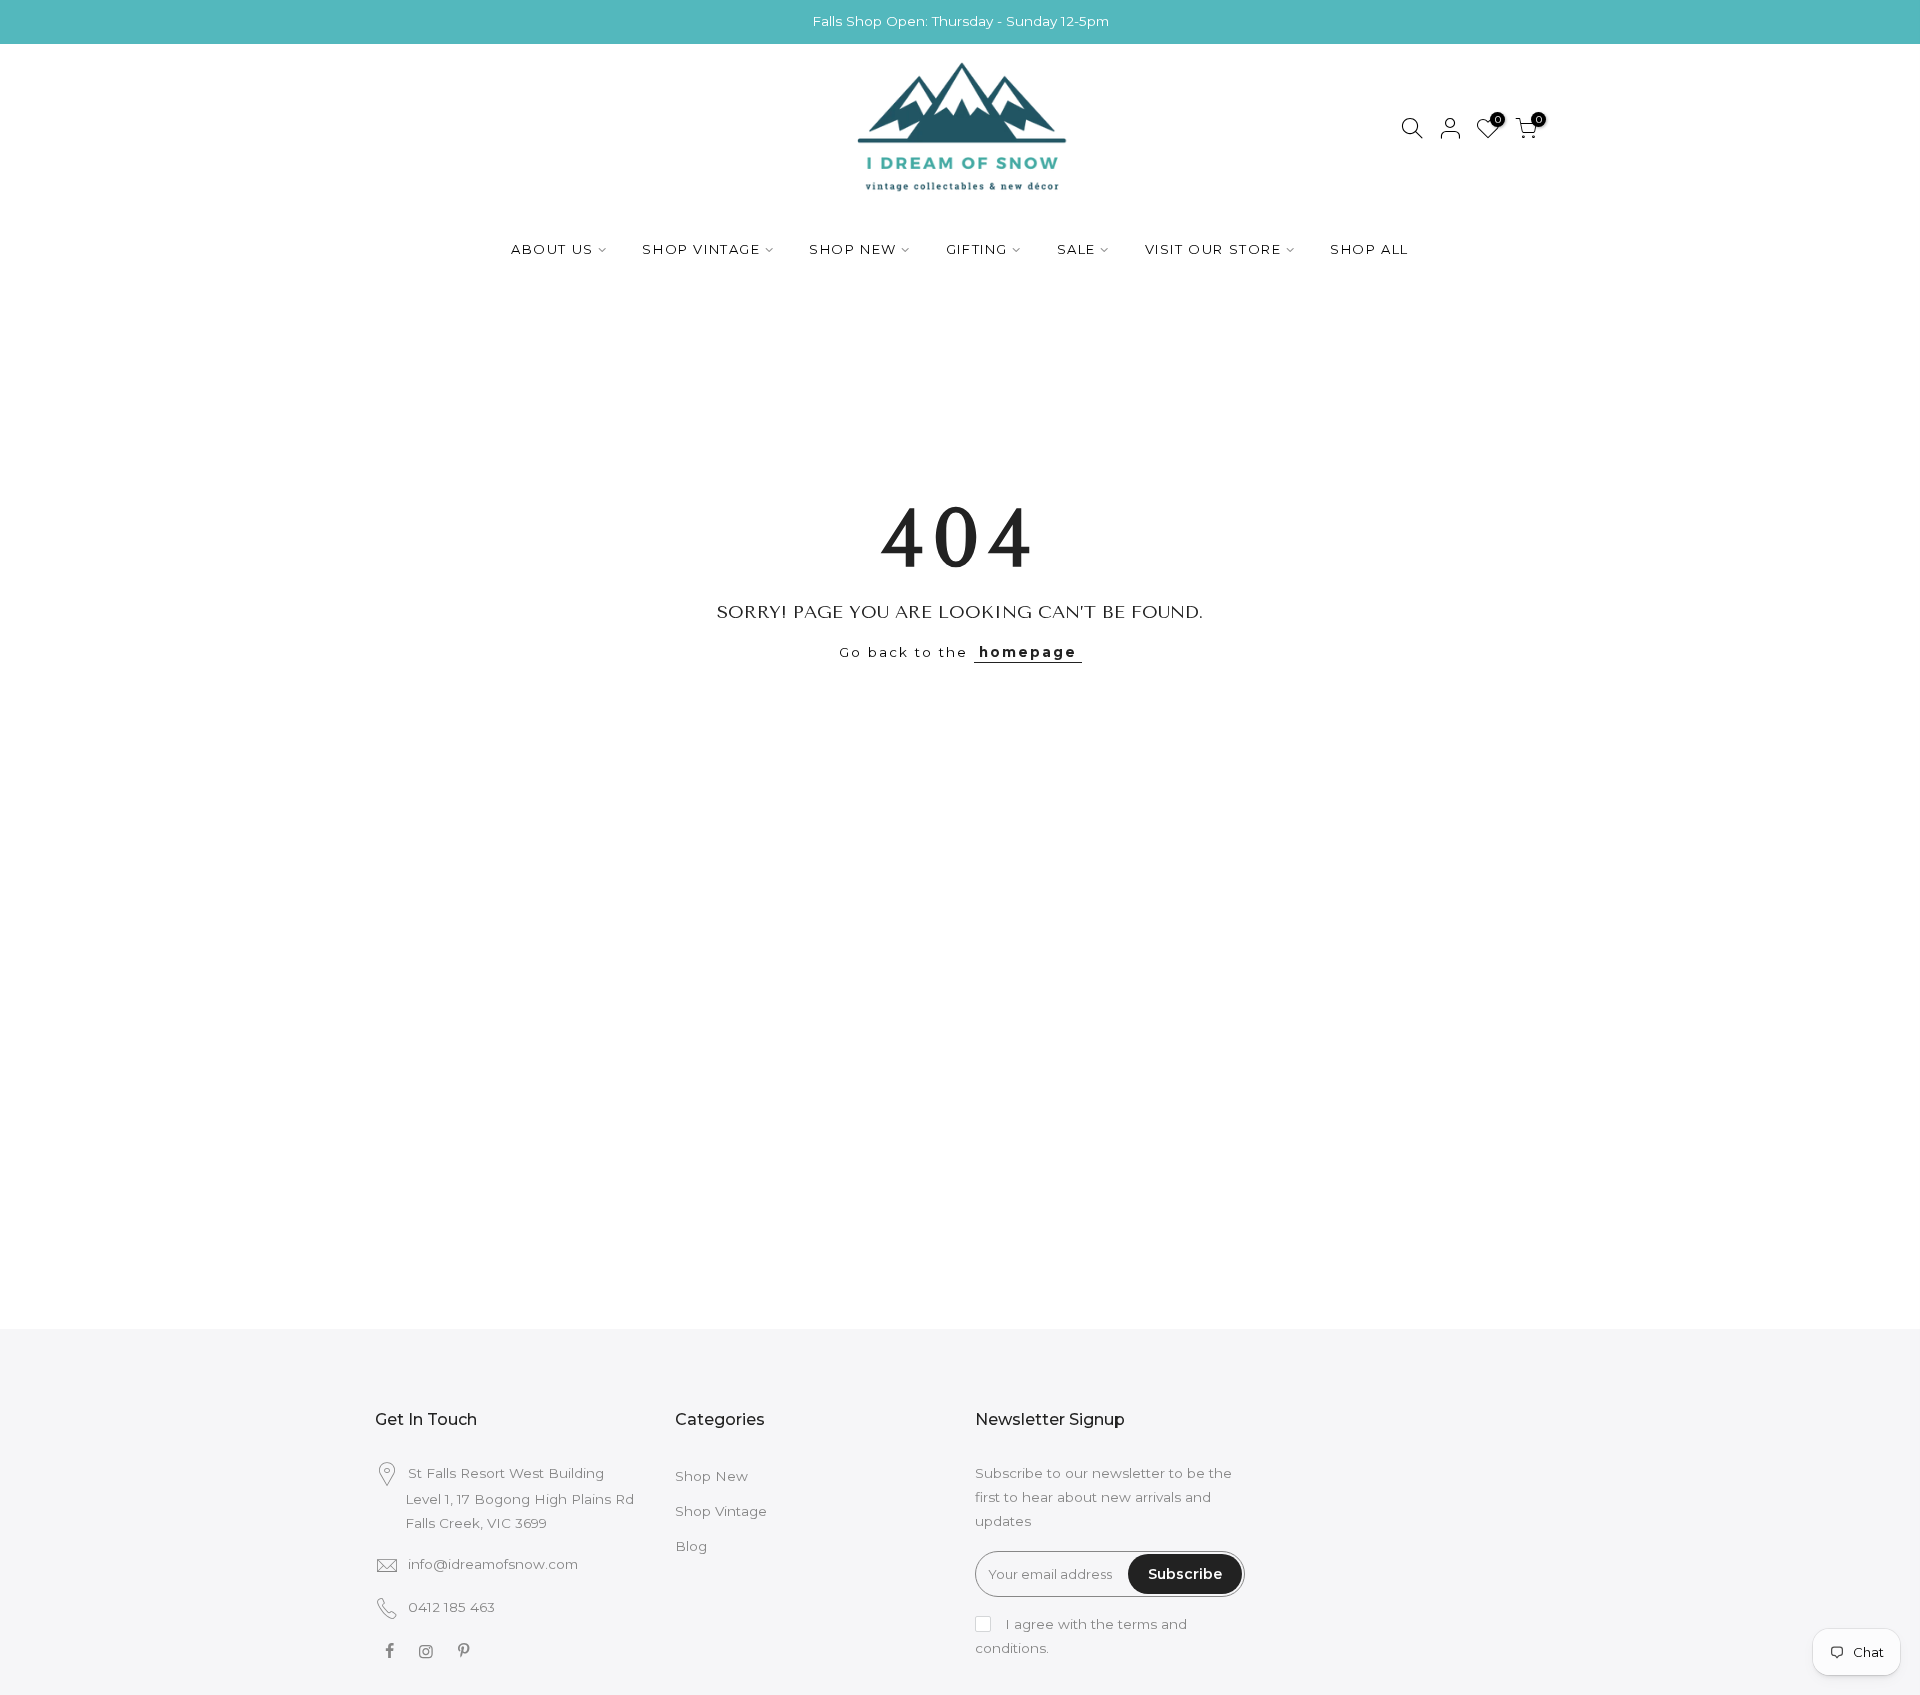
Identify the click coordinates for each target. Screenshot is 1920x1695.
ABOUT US (552, 249)
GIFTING (977, 249)
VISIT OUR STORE (1213, 249)
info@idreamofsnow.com (493, 1564)
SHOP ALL (1369, 249)
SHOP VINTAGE (701, 249)
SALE (1076, 249)
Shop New (711, 1476)
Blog (691, 1546)
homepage (1028, 652)
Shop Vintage (721, 1511)
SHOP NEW (853, 249)
